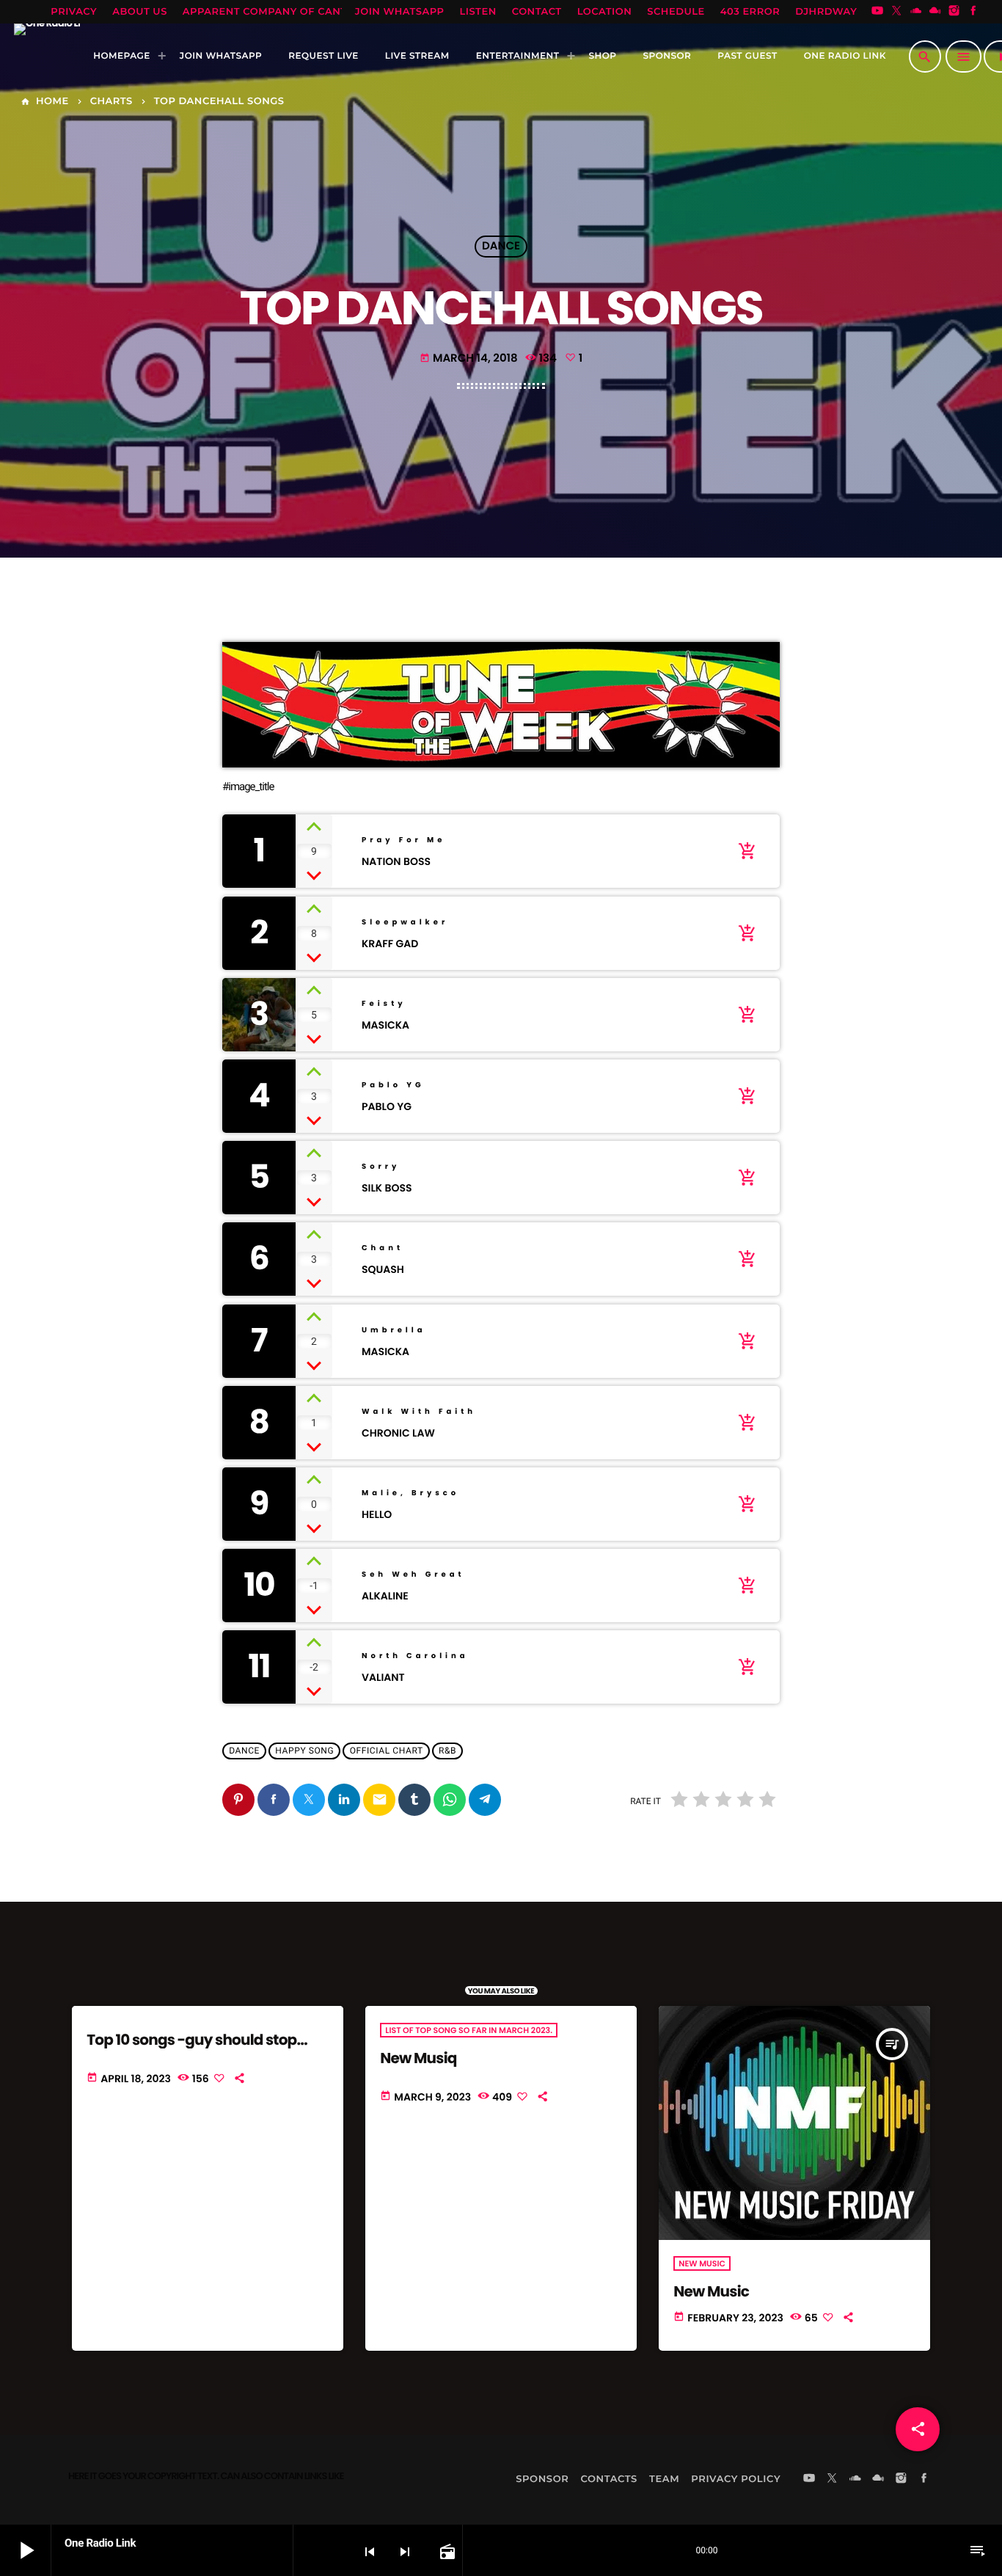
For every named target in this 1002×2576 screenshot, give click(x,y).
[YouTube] (877, 12)
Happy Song (304, 1751)
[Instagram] (954, 12)
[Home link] (47, 56)
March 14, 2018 (469, 358)
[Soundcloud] (916, 12)
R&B (447, 1751)
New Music (711, 2291)
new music (702, 2263)
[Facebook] (973, 12)
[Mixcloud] (935, 12)
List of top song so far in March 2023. (469, 2030)
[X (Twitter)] (896, 12)
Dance (501, 247)
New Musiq (418, 2058)
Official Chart (387, 1751)
